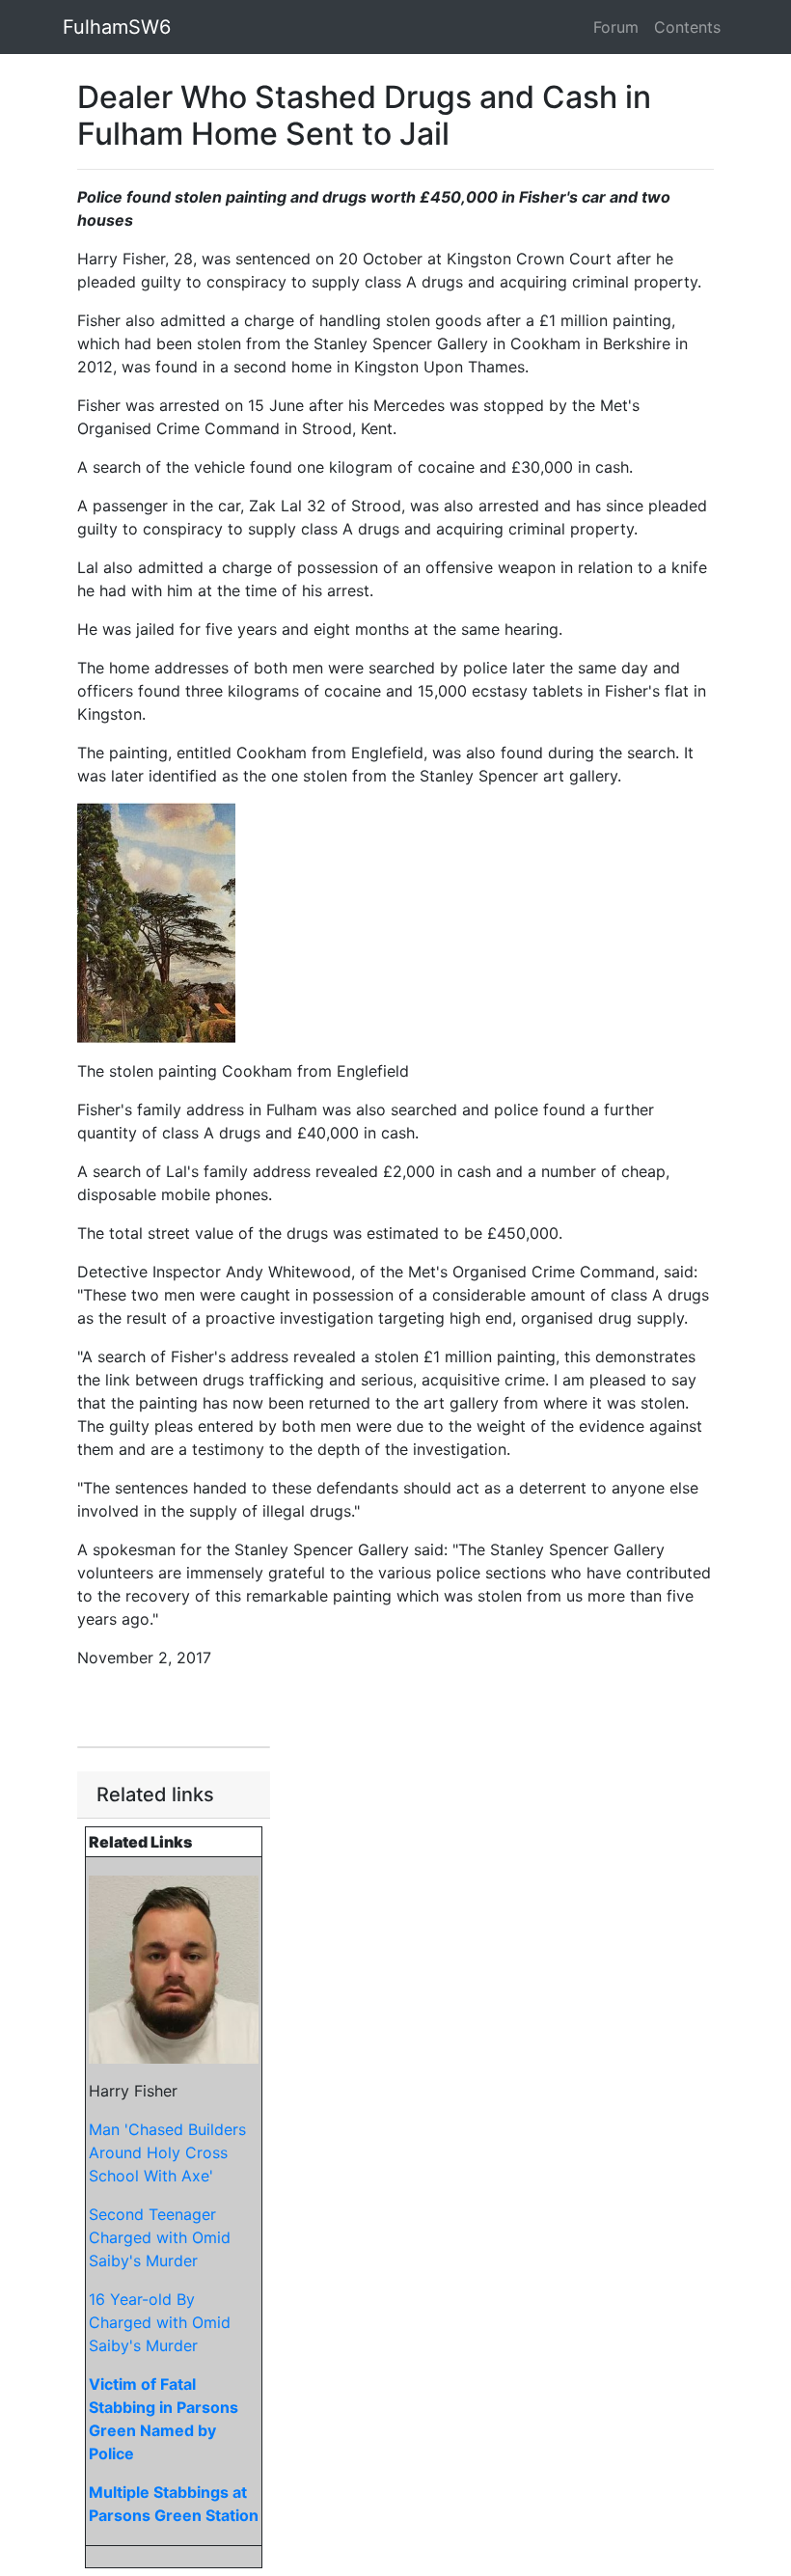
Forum (616, 27)
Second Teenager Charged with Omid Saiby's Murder (160, 2237)
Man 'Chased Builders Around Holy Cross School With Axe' (167, 2152)
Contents (687, 27)
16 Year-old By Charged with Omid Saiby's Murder (160, 2322)
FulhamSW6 (117, 27)
